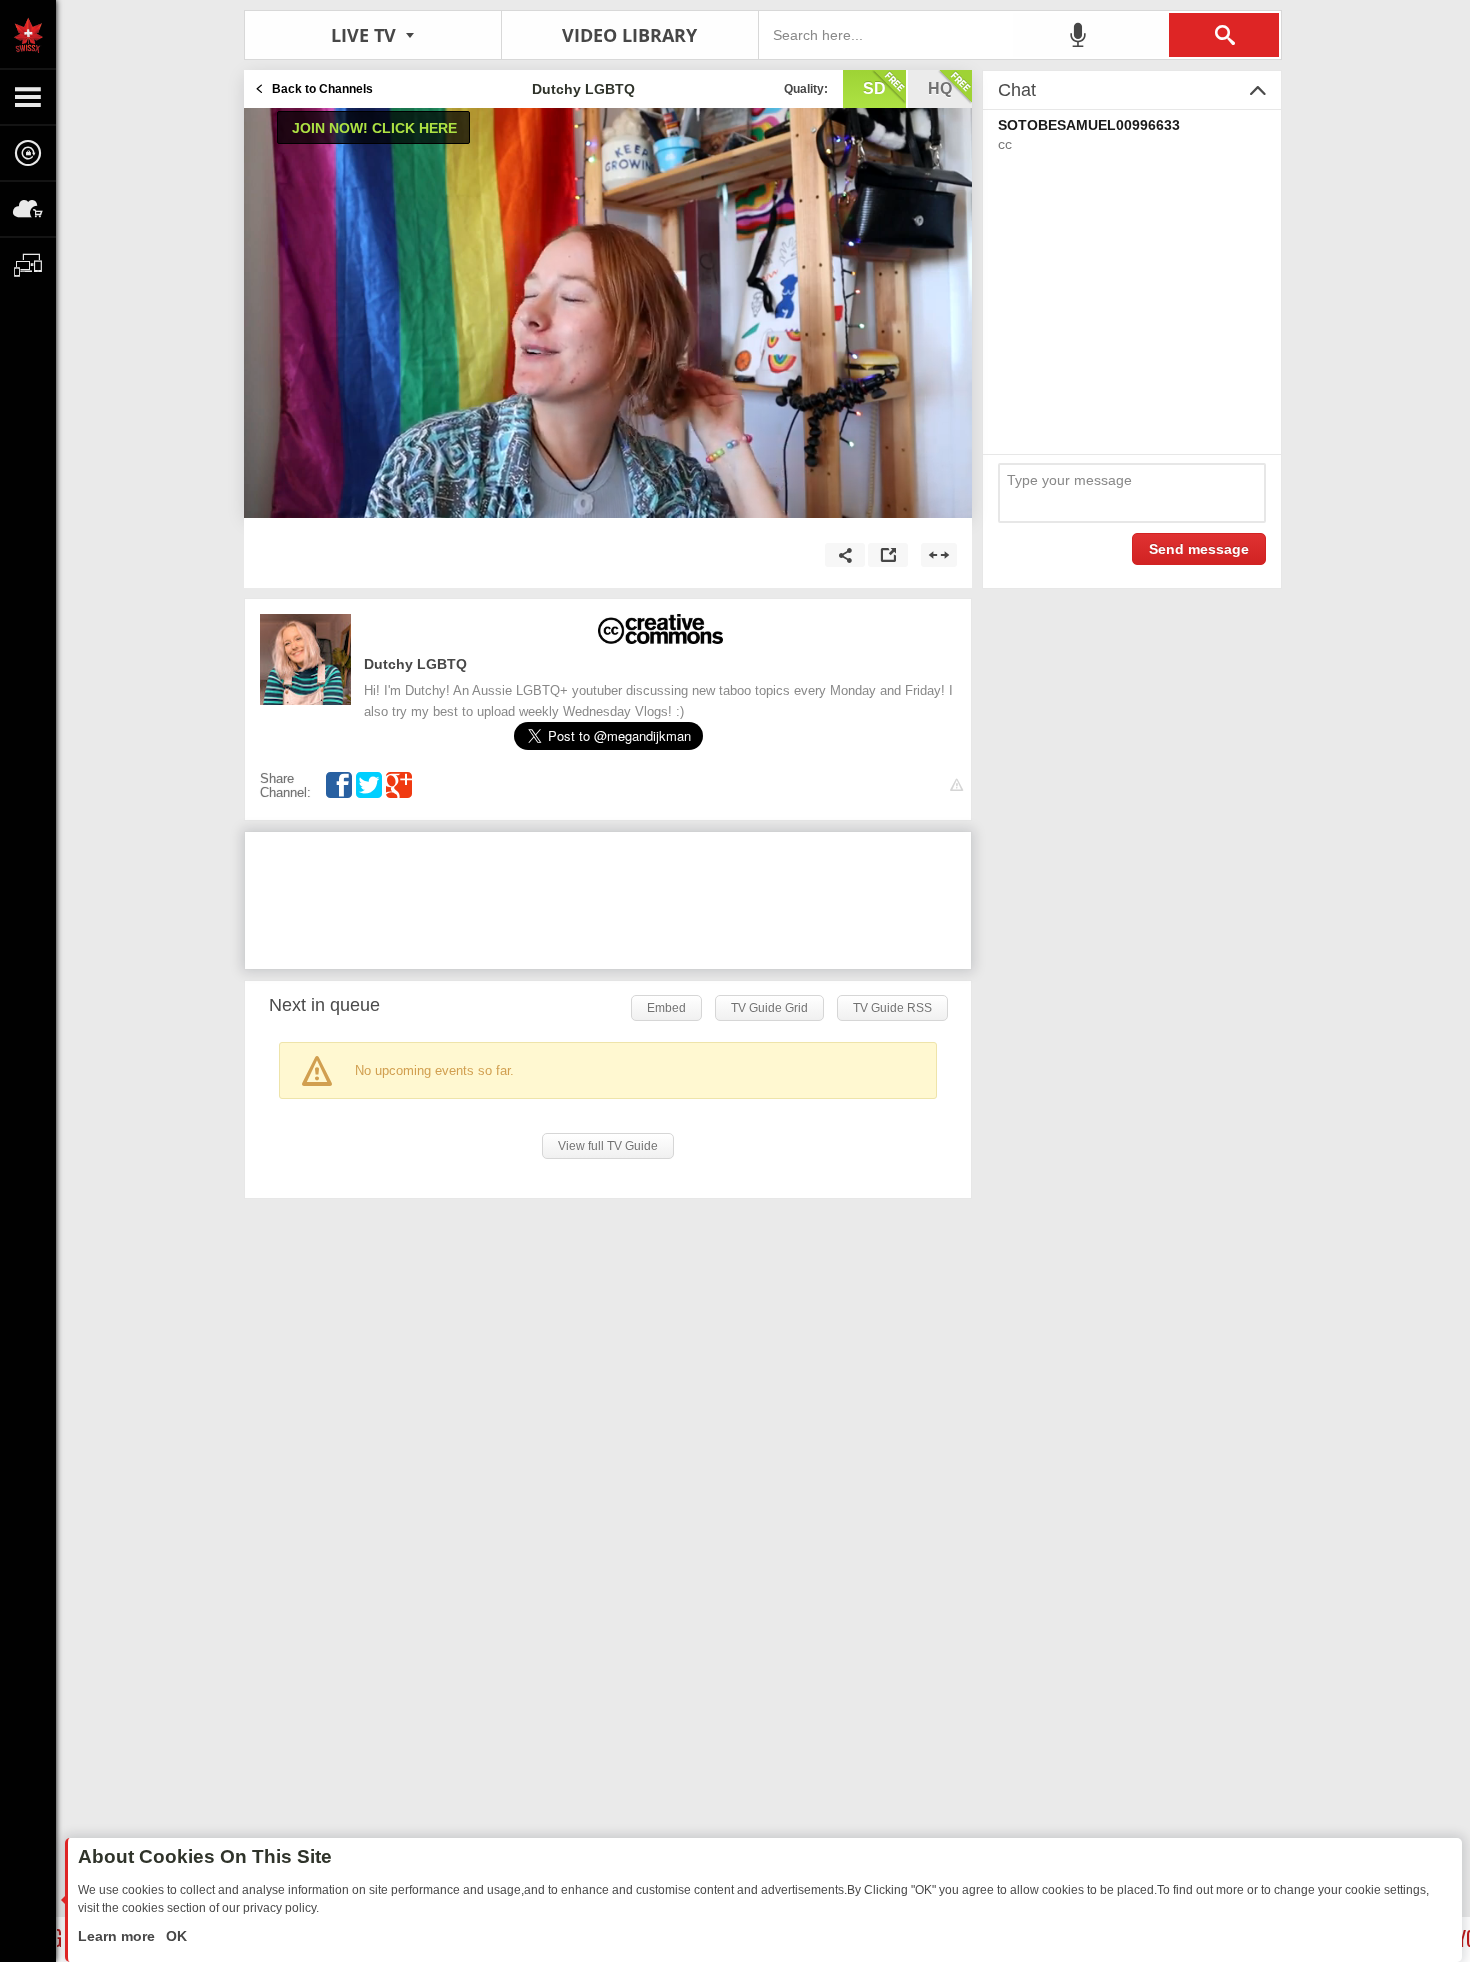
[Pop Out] (888, 555)
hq (940, 88)
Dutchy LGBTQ (415, 664)
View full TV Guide (608, 1146)
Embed (666, 1008)
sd (874, 88)
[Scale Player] (939, 555)
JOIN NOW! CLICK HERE (374, 128)
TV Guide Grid (769, 1008)
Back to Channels (322, 89)
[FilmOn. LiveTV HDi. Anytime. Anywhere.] (28, 34)
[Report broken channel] (956, 785)
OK (174, 1936)
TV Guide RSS (892, 1008)
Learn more (118, 1936)
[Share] (845, 555)
